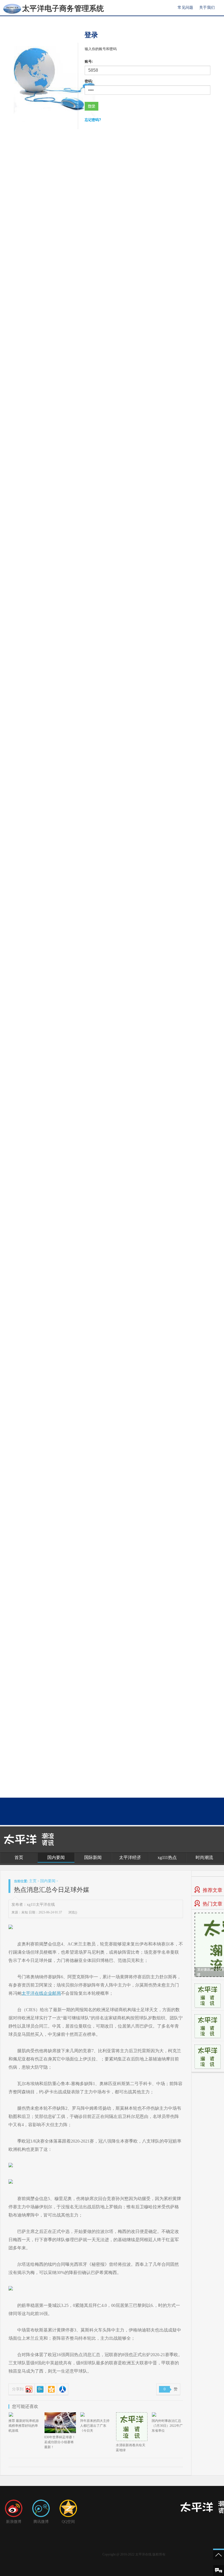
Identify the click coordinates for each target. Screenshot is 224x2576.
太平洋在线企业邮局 (41, 1993)
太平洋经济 (130, 1857)
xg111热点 (167, 1857)
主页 (33, 1881)
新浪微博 (14, 2522)
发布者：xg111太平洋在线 (33, 1905)
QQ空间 (68, 2522)
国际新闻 (93, 1857)
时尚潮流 (204, 1857)
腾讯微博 (41, 2522)
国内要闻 (56, 1857)
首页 (19, 1857)
